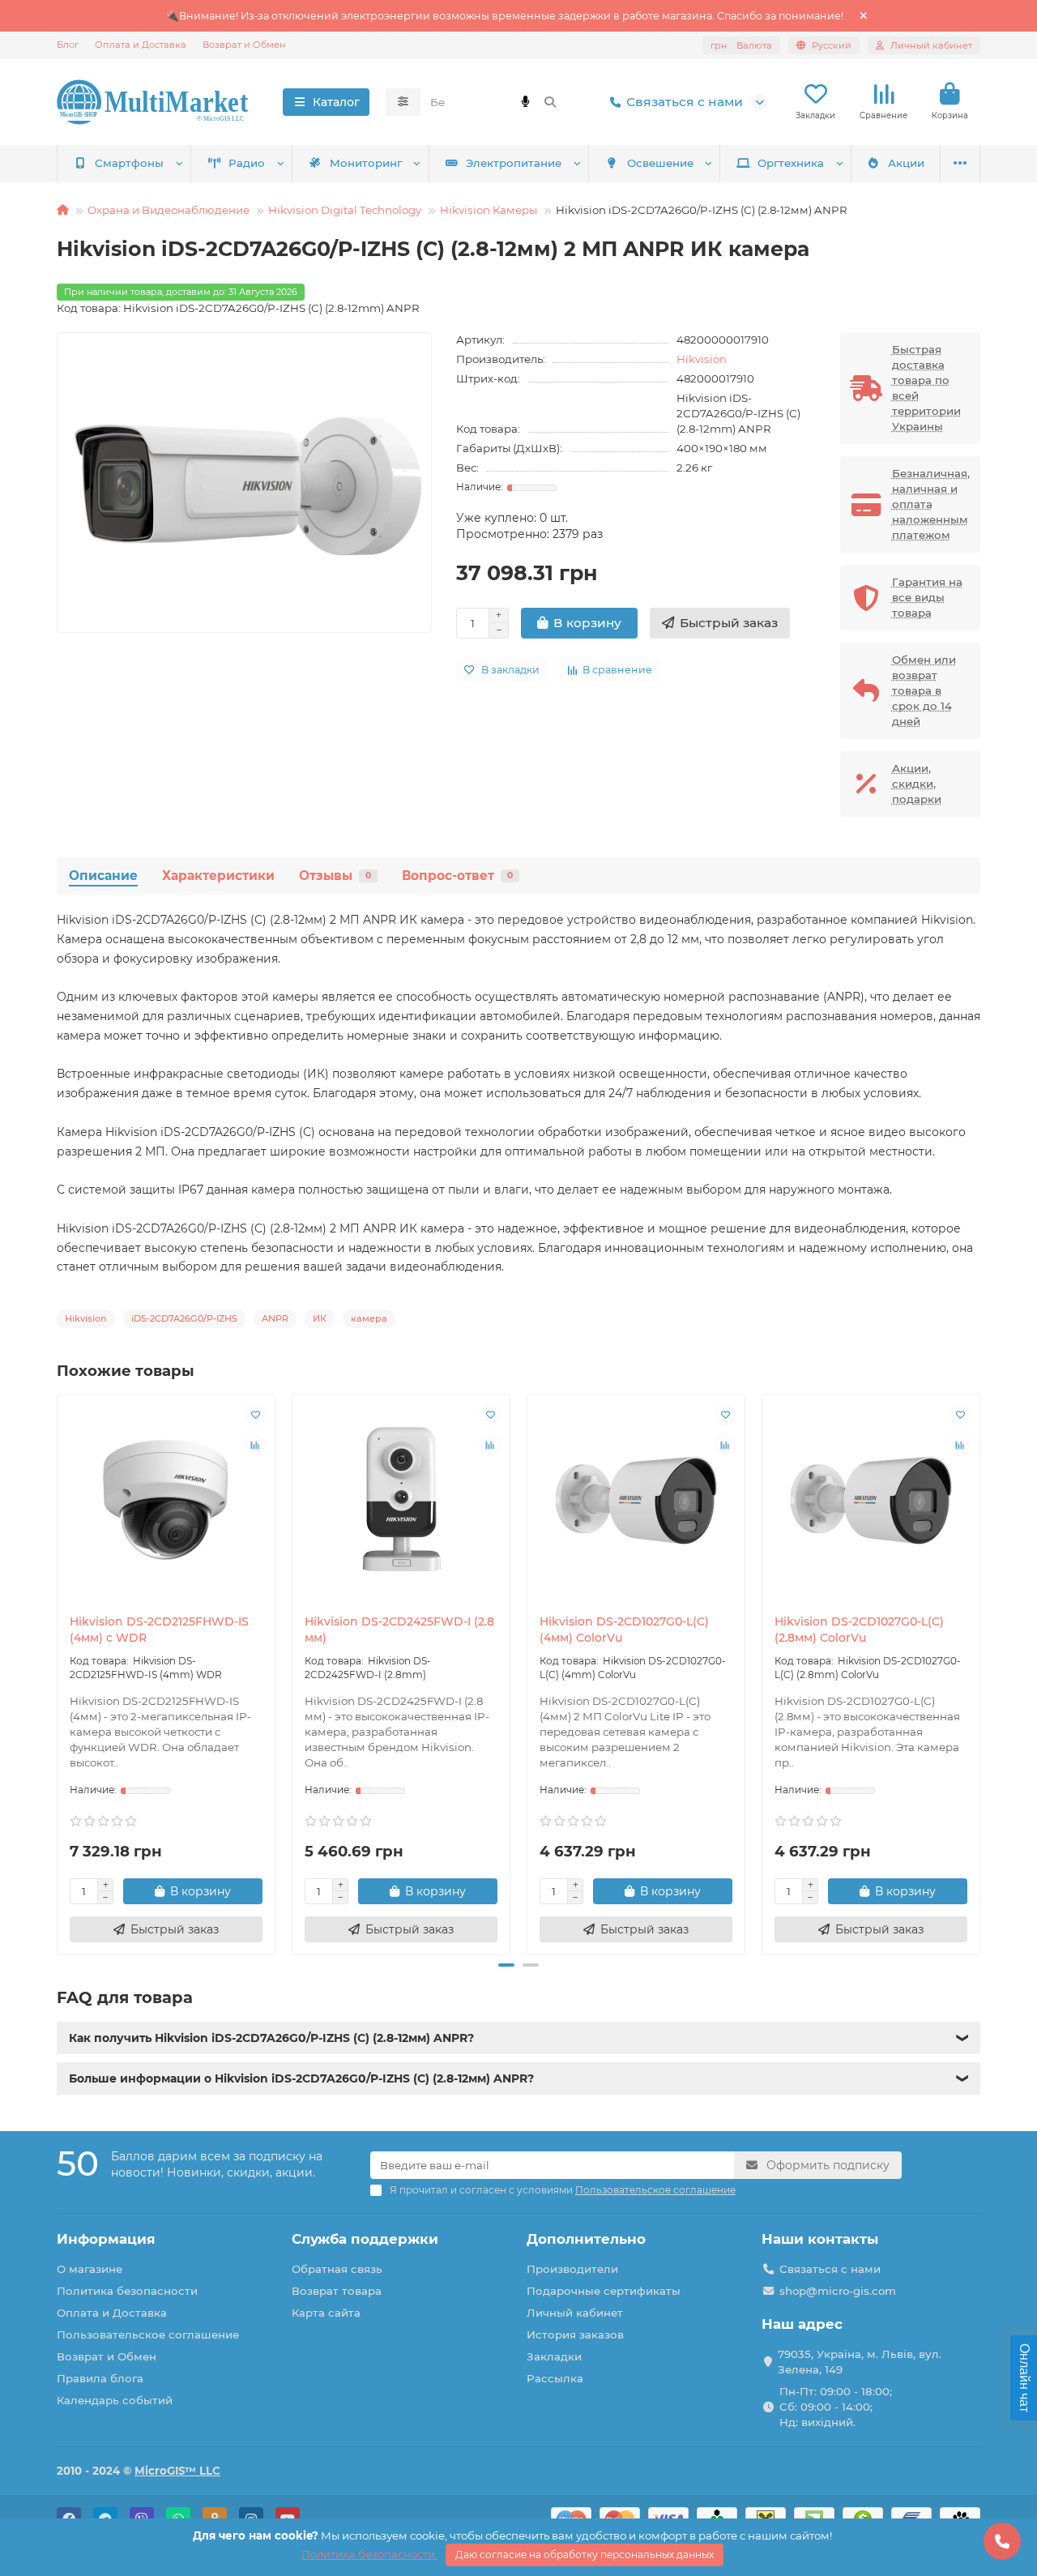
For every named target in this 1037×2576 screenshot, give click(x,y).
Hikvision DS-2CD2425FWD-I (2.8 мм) (399, 1630)
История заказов (575, 2335)
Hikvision (702, 359)
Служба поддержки (365, 2239)
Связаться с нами (685, 102)
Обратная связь (337, 2269)
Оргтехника (791, 163)
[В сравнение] (255, 1445)
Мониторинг (366, 163)
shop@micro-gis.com (838, 2291)
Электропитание (514, 163)
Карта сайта (326, 2313)
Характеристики (218, 876)
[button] (58, 1672)
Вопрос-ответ (457, 876)
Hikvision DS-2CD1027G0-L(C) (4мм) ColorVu (624, 1630)
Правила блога (100, 2378)
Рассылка (555, 2378)
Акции (906, 163)
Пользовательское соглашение (148, 2335)
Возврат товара (337, 2291)
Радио (247, 163)
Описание (103, 876)
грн (741, 45)
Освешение (660, 163)
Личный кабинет (575, 2313)
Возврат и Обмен (244, 45)
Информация (106, 2239)
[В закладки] (255, 1414)
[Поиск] (550, 102)
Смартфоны (129, 163)
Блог (68, 45)
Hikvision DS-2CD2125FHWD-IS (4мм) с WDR (159, 1630)
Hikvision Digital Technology (345, 210)
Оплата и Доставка (141, 45)
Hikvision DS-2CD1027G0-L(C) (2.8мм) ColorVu (859, 1630)
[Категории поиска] (403, 102)
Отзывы (335, 876)
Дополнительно (586, 2239)
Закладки (554, 2356)
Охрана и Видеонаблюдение (169, 210)
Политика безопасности (127, 2291)
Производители (572, 2269)
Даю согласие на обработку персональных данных (585, 2555)
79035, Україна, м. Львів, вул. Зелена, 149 (860, 2362)
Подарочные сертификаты (604, 2291)
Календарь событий (115, 2400)
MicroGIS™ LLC (177, 2471)
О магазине (90, 2269)
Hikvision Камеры (489, 210)
